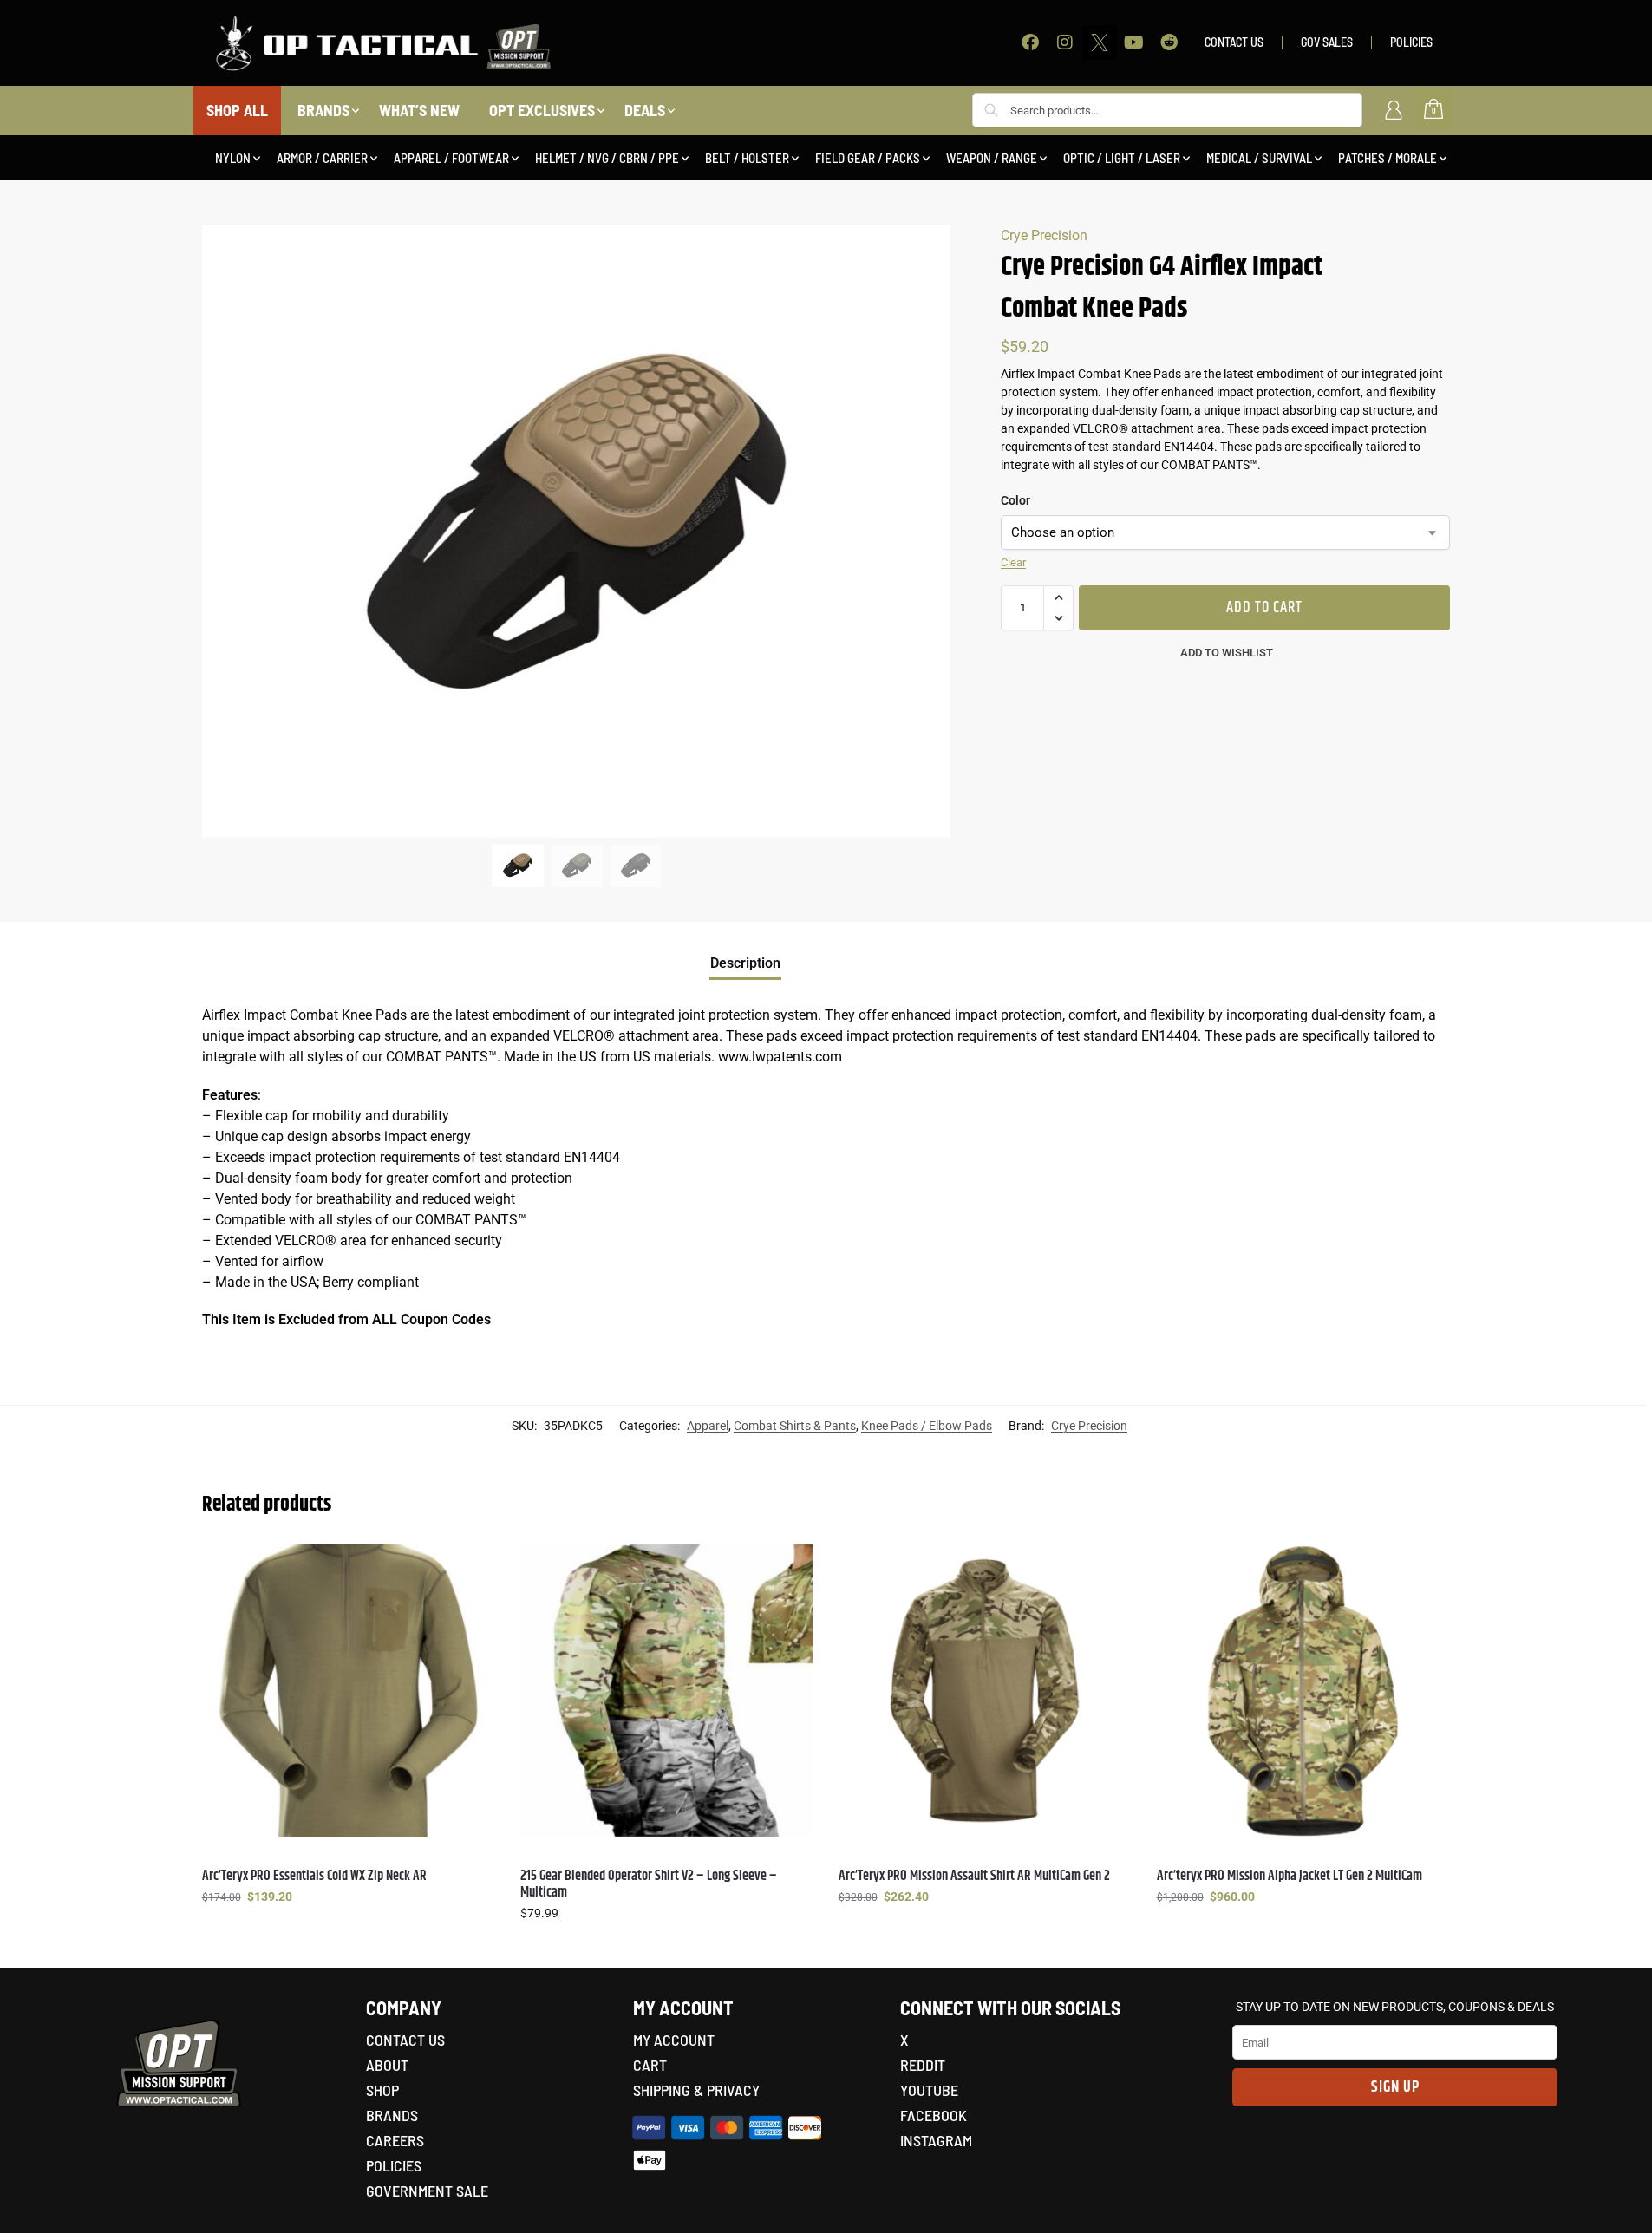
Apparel (708, 1426)
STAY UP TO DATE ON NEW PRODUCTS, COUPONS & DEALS (1395, 2007)
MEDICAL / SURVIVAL (1259, 158)
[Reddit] (1169, 42)
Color (1015, 500)
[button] (1058, 597)
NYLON (233, 158)
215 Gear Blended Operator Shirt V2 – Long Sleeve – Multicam (649, 1884)
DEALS (645, 110)
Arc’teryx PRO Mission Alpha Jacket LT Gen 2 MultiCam (1290, 1876)
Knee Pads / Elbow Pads (927, 1426)
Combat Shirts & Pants (795, 1426)
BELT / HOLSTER (747, 158)
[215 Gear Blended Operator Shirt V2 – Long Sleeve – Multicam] (666, 1691)
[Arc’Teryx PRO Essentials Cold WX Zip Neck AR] (348, 1691)
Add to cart (1264, 608)
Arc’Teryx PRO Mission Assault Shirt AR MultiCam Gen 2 (974, 1876)
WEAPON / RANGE (992, 158)
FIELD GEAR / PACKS (868, 158)
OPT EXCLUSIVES (542, 110)
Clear (1013, 562)
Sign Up (1395, 2087)
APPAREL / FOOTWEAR (451, 158)
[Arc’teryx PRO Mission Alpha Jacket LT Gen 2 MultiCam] (1303, 1691)
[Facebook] (1030, 42)
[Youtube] (1134, 42)
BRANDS (323, 110)
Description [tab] (745, 963)
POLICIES (1411, 42)
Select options (348, 1934)
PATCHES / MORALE (1388, 158)
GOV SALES (1327, 42)
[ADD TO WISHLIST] (473, 1566)
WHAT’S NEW (419, 110)
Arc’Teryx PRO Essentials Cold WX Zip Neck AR (314, 1876)
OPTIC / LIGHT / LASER (1122, 158)
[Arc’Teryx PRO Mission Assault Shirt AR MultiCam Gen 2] (985, 1691)
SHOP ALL (237, 110)
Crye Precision (1044, 235)
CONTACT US (1234, 42)
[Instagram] (1065, 42)
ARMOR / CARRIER (322, 158)
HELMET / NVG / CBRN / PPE (607, 158)
